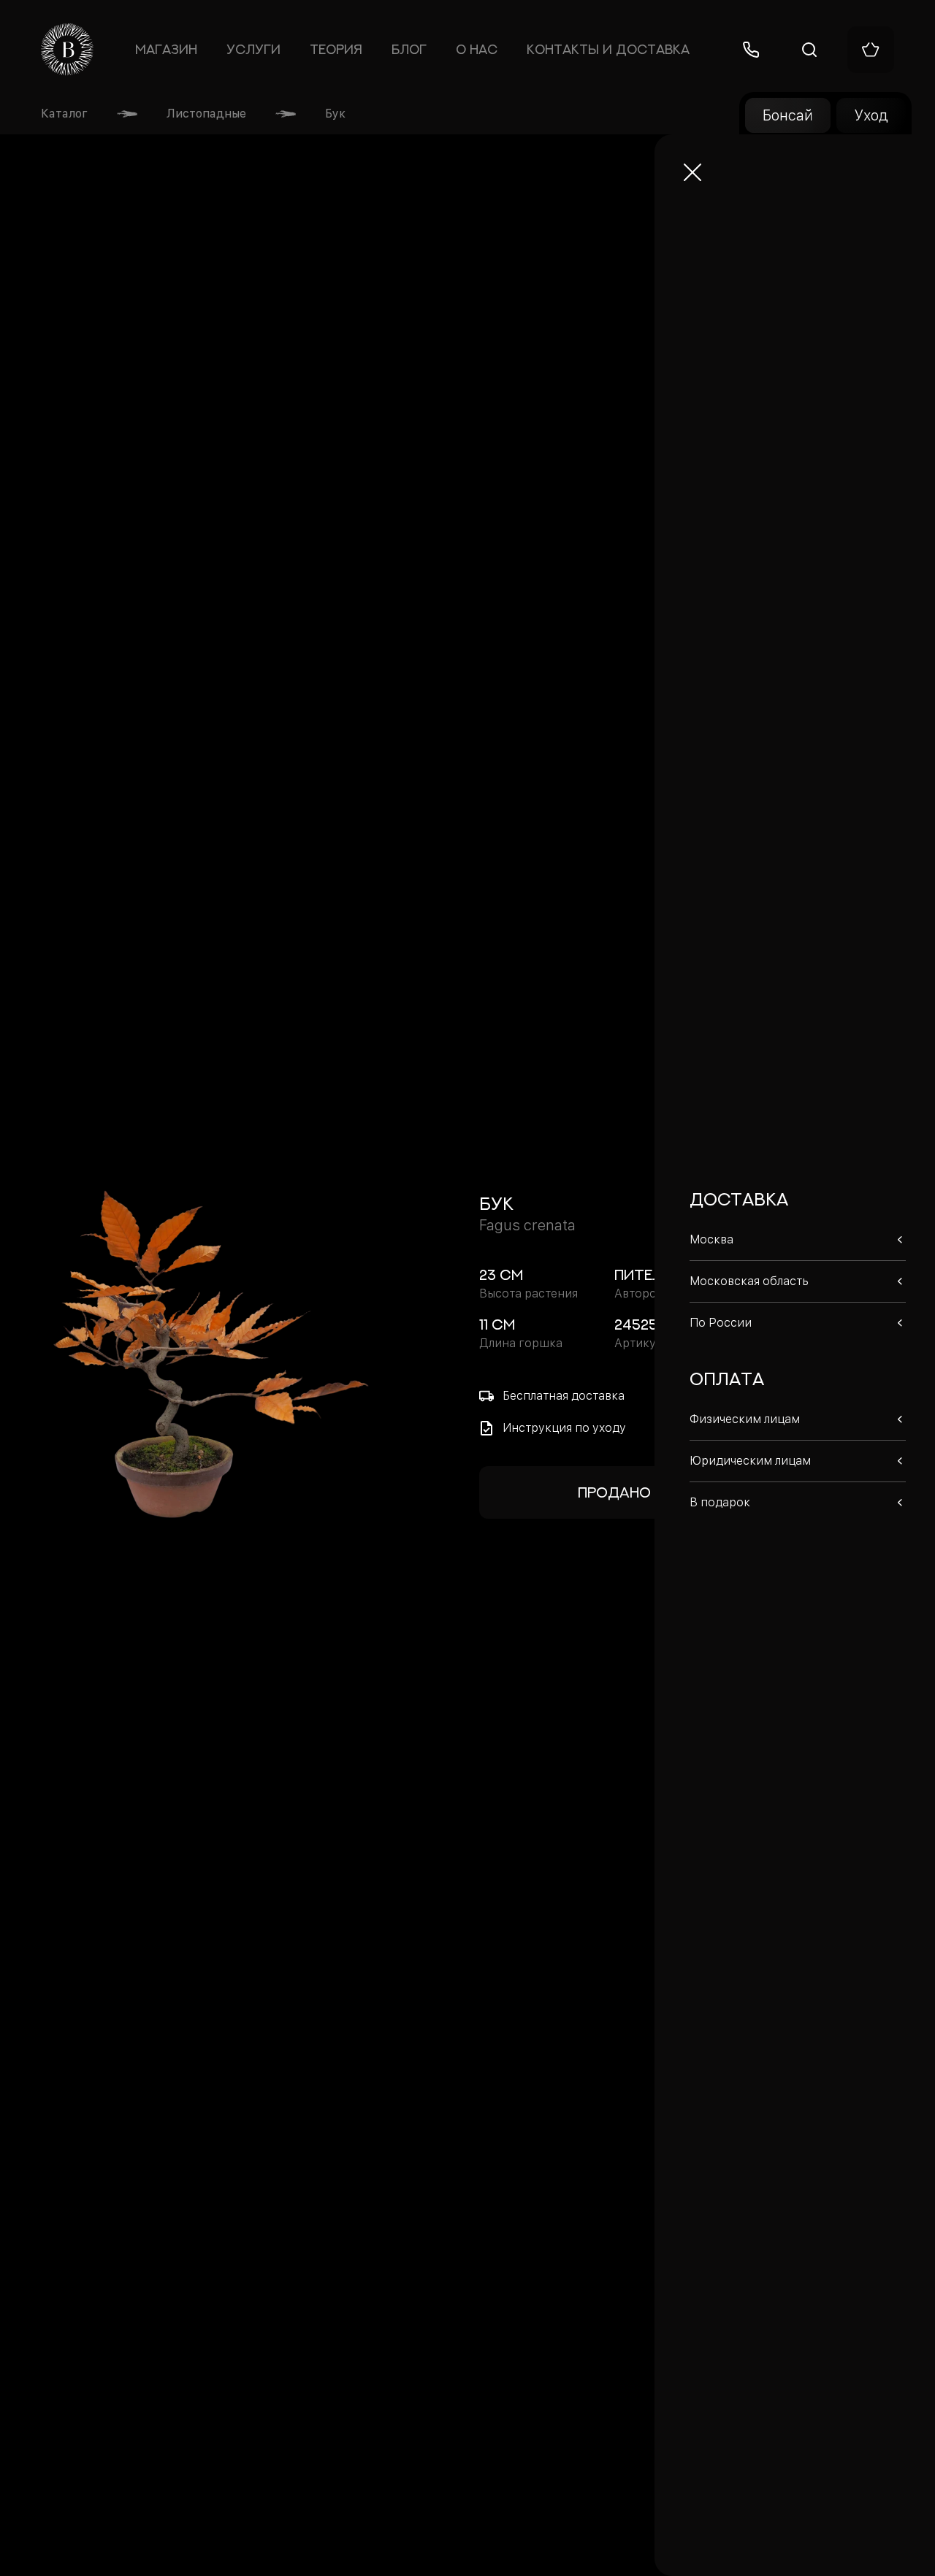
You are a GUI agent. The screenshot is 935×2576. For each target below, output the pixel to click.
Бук (335, 114)
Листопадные (206, 114)
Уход (871, 115)
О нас (477, 49)
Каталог (64, 114)
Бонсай (788, 115)
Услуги (253, 49)
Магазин (166, 49)
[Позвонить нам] (751, 50)
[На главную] (68, 50)
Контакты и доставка (608, 49)
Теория (336, 49)
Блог (409, 49)
